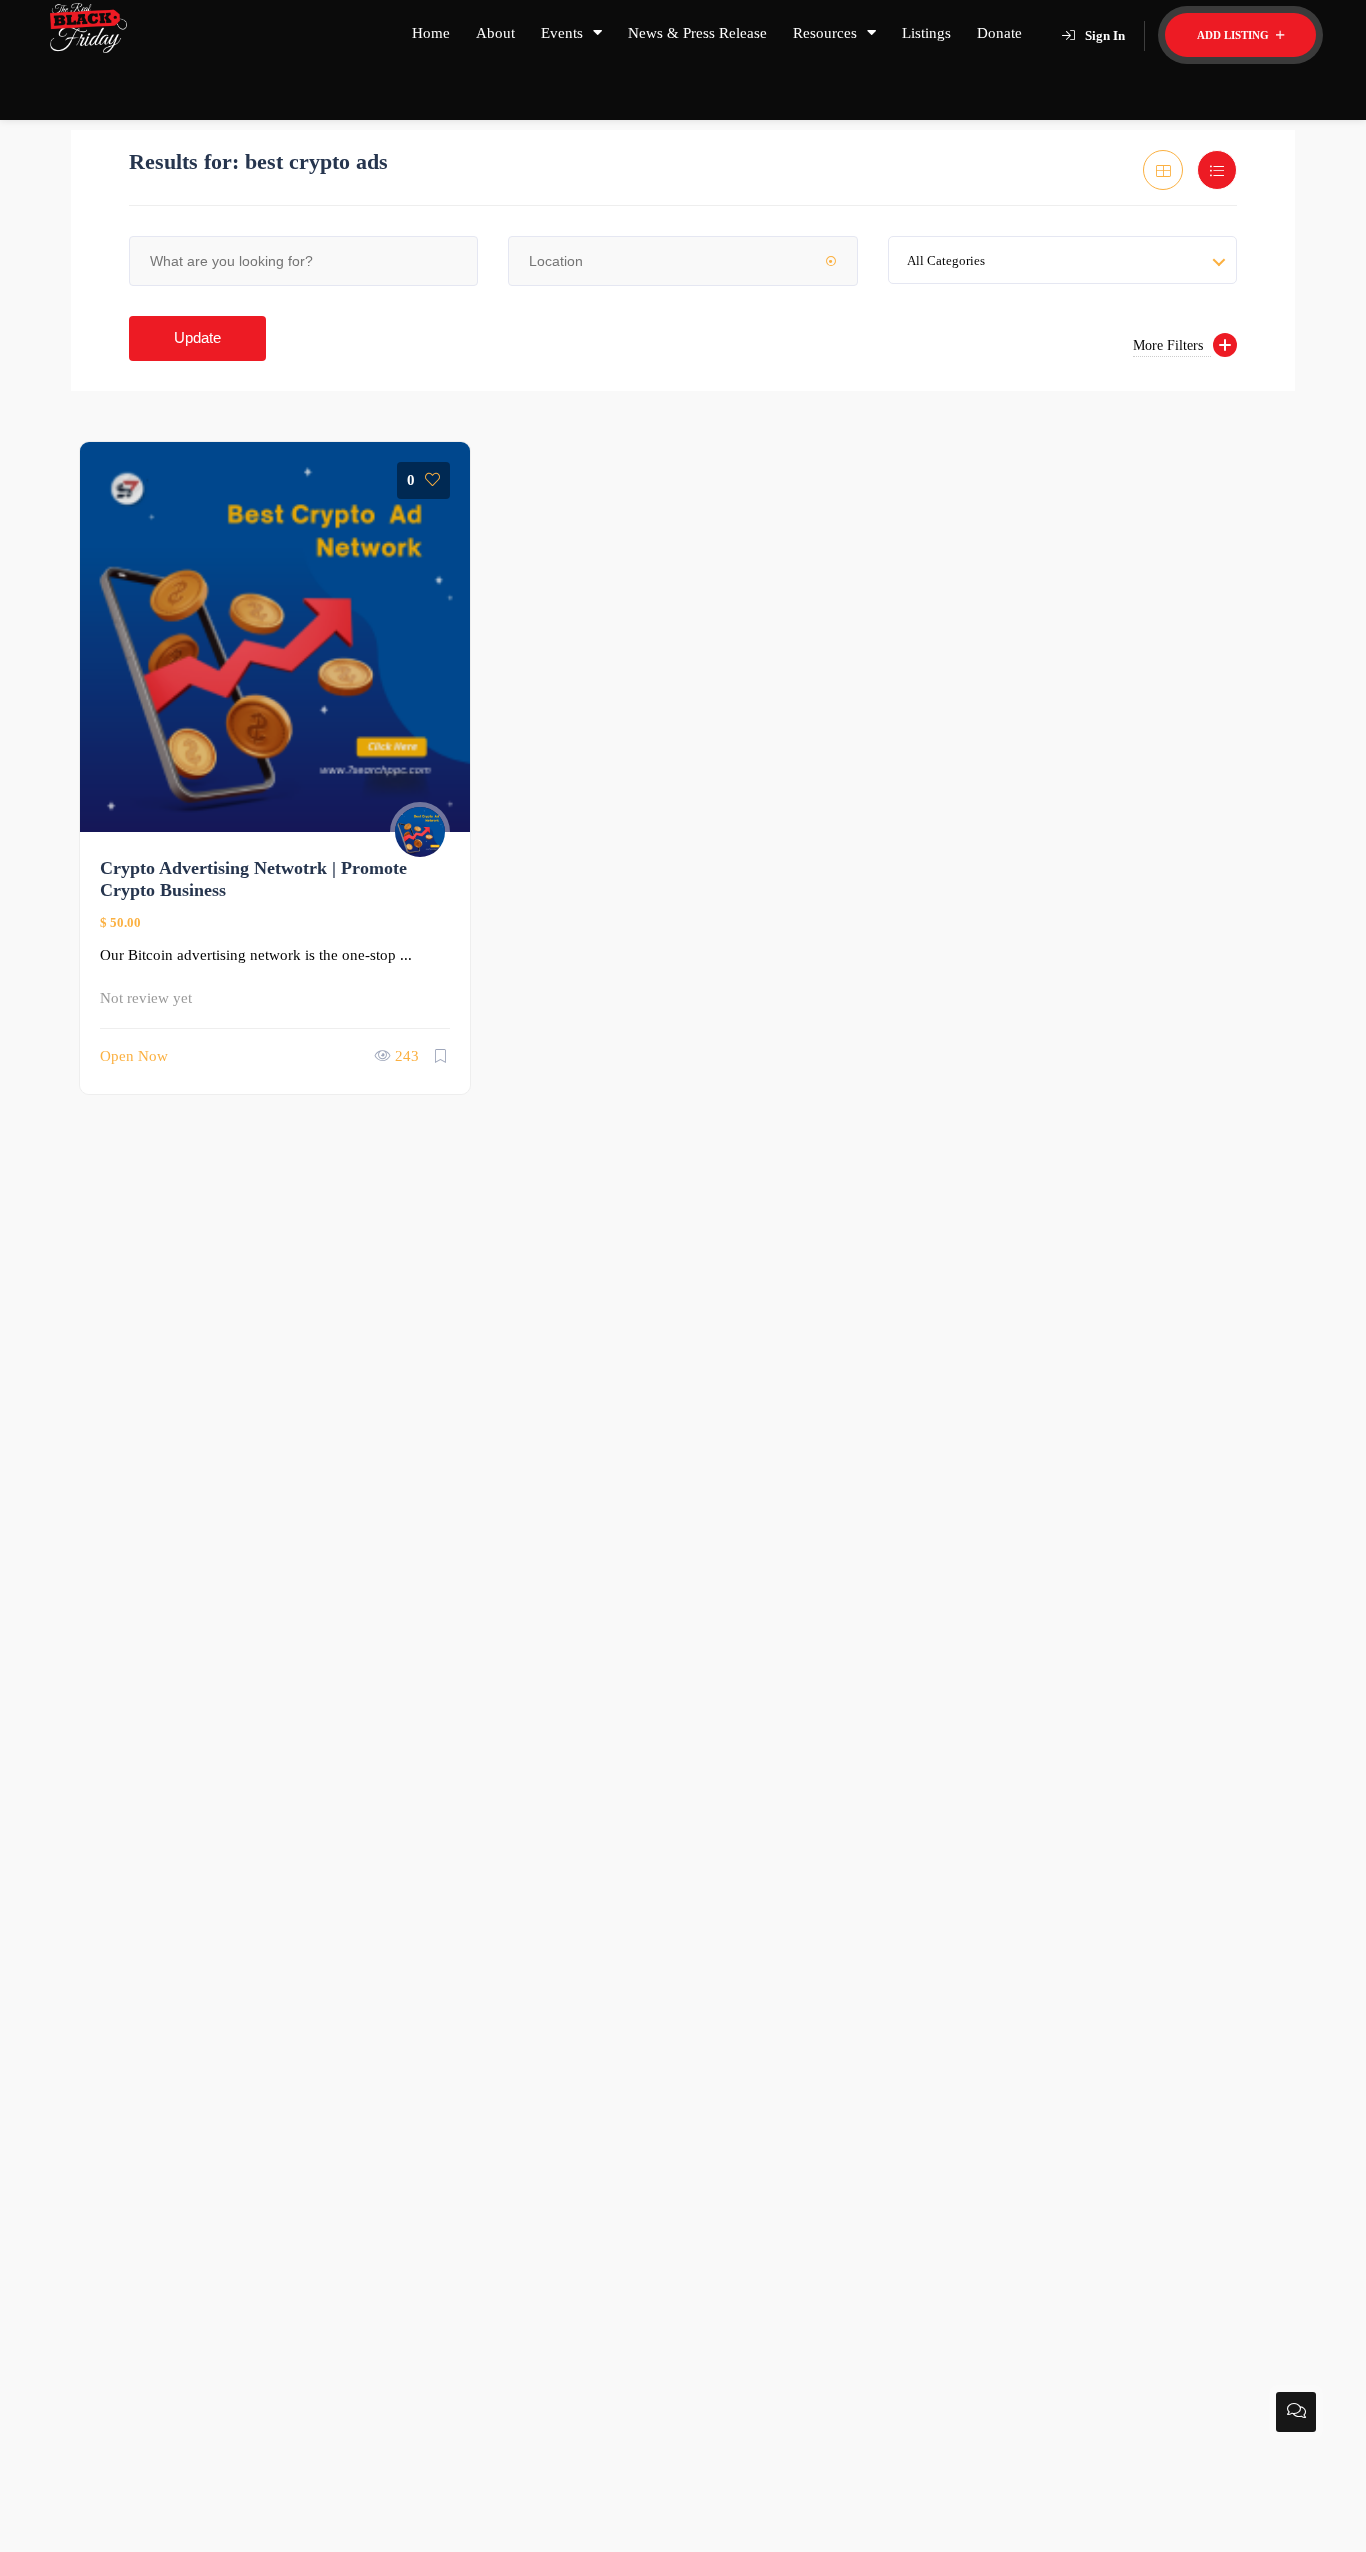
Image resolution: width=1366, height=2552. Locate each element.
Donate (999, 33)
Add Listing (1234, 35)
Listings (926, 33)
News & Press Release (697, 33)
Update (197, 337)
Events (562, 33)
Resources (825, 33)
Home (431, 33)
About (495, 33)
